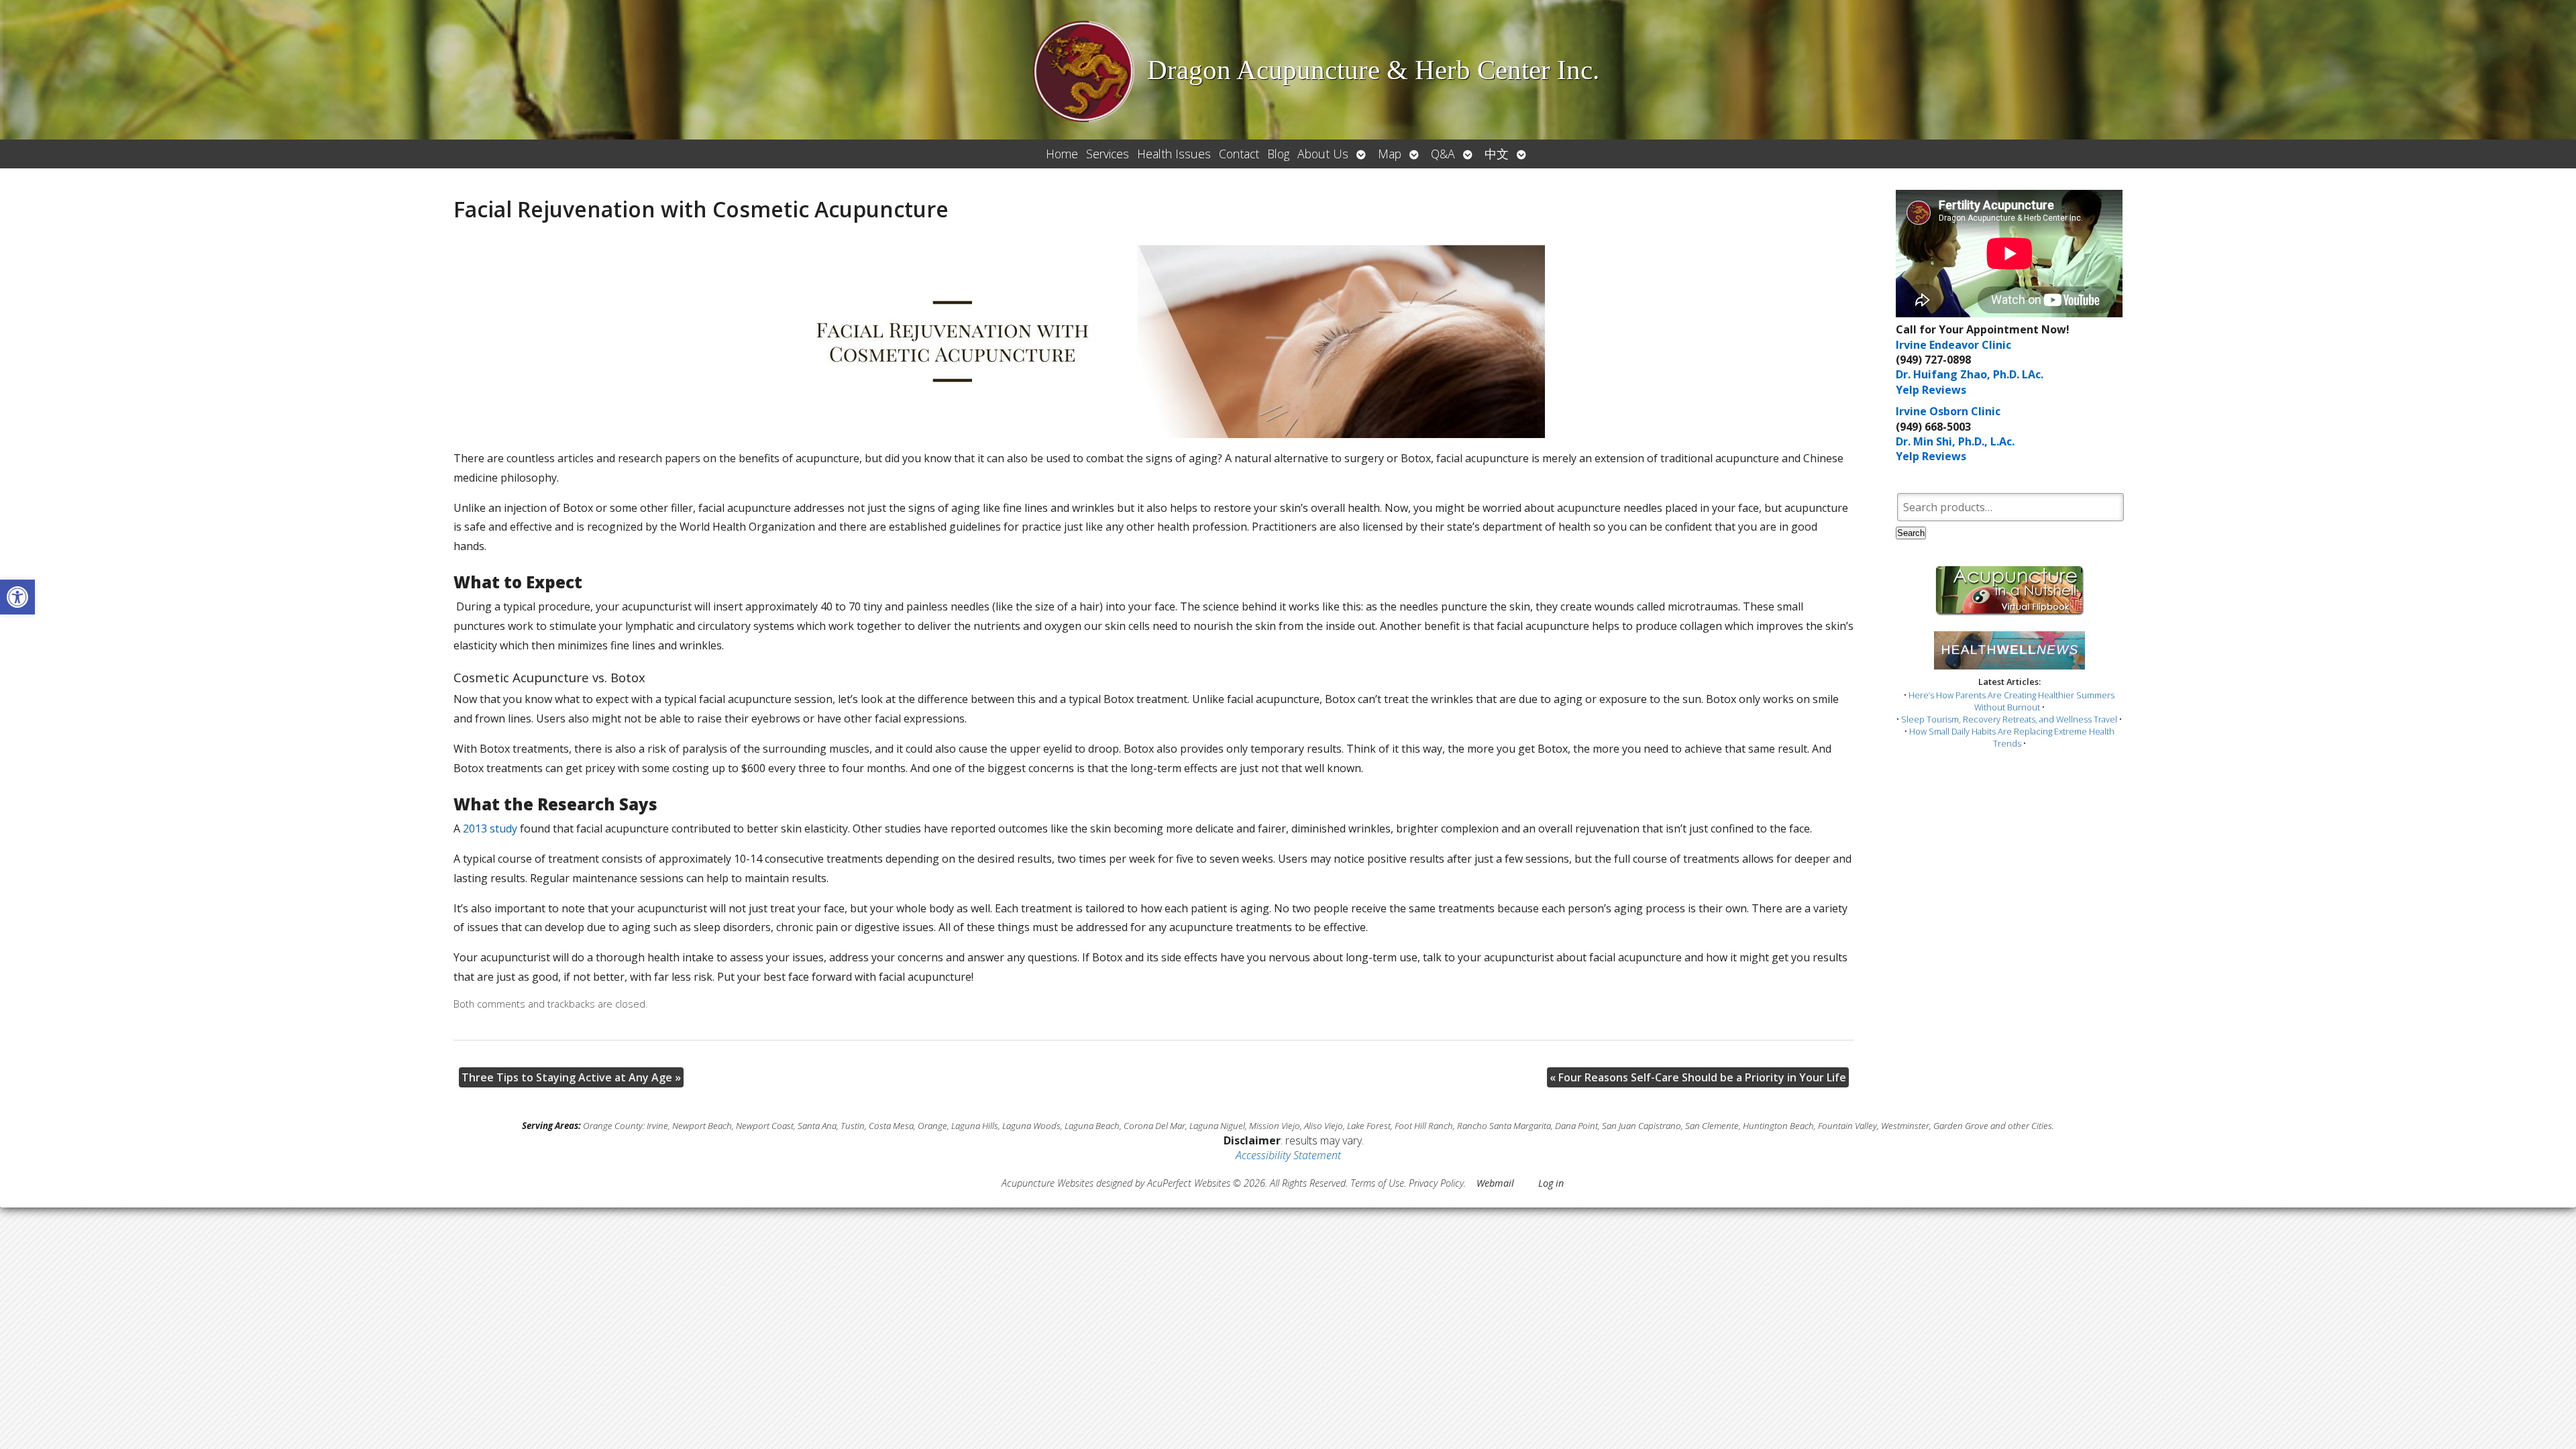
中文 (1497, 154)
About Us (1323, 154)
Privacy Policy (1436, 1183)
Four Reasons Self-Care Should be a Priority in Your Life (1698, 1077)
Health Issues (1174, 154)
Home (1062, 154)
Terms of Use (1377, 1183)
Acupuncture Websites (1048, 1183)
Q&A (1443, 154)
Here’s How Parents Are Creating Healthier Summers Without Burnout (2011, 701)
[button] (17, 597)
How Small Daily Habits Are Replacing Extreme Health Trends (2012, 737)
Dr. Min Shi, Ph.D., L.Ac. (1955, 441)
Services (1108, 154)
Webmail (1495, 1183)
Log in (1551, 1183)
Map (1390, 154)
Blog (1278, 154)
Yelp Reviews (1931, 390)
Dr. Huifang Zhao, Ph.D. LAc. (1970, 374)
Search (1911, 533)
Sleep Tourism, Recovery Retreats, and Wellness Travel (2009, 719)
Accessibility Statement (1288, 1155)
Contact (1239, 154)
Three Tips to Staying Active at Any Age (571, 1077)
